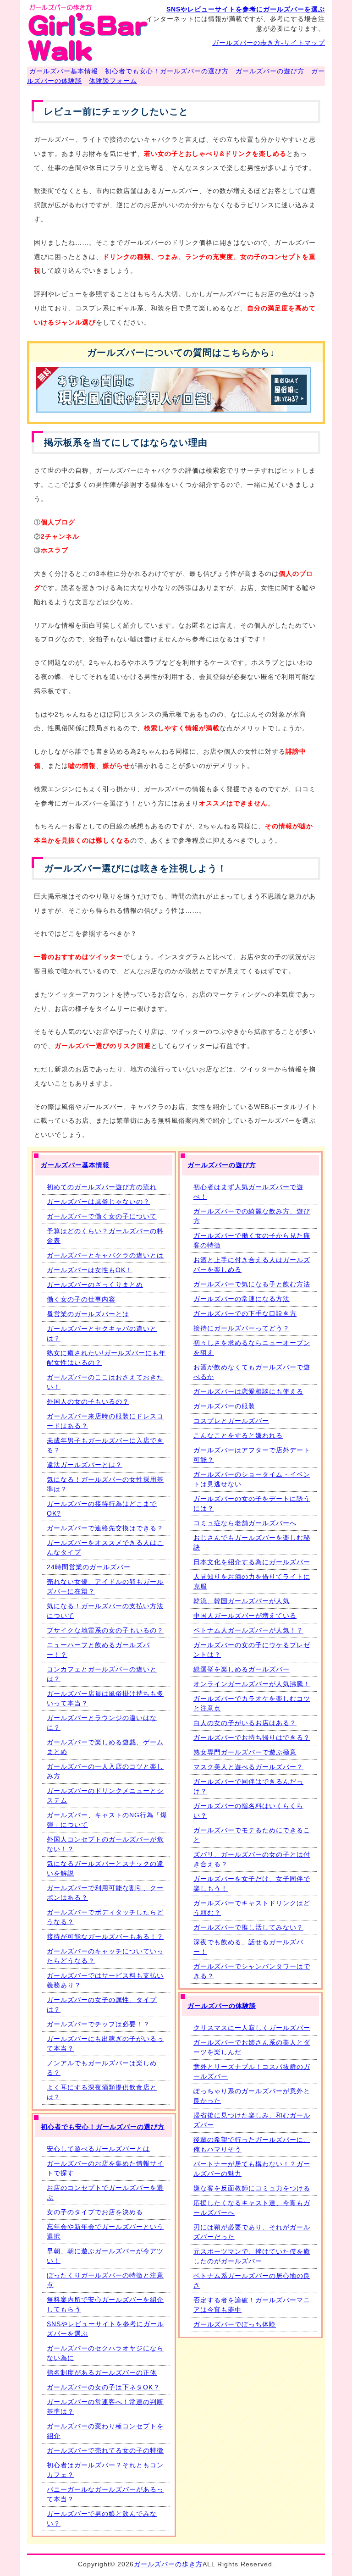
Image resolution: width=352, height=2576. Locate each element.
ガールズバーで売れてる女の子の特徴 (105, 2450)
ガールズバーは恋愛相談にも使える (248, 1391)
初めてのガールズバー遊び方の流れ (102, 1187)
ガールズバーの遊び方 (270, 71)
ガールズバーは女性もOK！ (90, 1270)
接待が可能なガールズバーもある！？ (105, 1936)
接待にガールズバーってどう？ (242, 1328)
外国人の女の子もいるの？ (88, 1401)
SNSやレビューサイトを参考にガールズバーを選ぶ (246, 9)
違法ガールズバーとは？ (85, 1465)
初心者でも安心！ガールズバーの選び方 (167, 71)
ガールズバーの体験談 (222, 2006)
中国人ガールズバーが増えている (245, 1616)
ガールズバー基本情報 (64, 71)
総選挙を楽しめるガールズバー (242, 1669)
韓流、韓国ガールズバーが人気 (242, 1601)
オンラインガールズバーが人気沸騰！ (252, 1684)
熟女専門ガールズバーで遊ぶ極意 (245, 1752)
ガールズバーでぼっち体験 (235, 2324)
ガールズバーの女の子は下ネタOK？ (103, 2387)
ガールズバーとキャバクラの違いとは (105, 1255)
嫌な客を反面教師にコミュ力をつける (252, 2188)
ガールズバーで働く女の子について (102, 1216)
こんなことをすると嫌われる (238, 1435)
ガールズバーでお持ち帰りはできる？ (252, 1738)
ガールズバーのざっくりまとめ (95, 1285)
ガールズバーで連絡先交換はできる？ (105, 1528)
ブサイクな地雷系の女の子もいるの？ (105, 1630)
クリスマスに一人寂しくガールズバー (252, 2028)
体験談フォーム (113, 81)
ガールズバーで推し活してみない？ (248, 1927)
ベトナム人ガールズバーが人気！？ (248, 1630)
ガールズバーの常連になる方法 (242, 1299)
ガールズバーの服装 (224, 1406)
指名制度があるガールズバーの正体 (102, 2372)
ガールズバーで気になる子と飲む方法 (252, 1284)
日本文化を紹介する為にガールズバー (252, 1562)
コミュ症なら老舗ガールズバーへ (245, 1523)
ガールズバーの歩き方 (168, 2564)
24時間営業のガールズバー (89, 1567)
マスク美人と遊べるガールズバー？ (248, 1767)
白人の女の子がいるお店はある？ (245, 1723)
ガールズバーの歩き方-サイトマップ (269, 43)
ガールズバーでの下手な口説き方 (245, 1313)
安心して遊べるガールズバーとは (98, 2149)
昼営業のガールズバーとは (88, 1314)
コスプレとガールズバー (231, 1421)
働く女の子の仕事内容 (81, 1299)
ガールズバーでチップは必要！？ (98, 2024)
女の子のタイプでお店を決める (95, 2212)
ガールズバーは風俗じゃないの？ (98, 1202)
